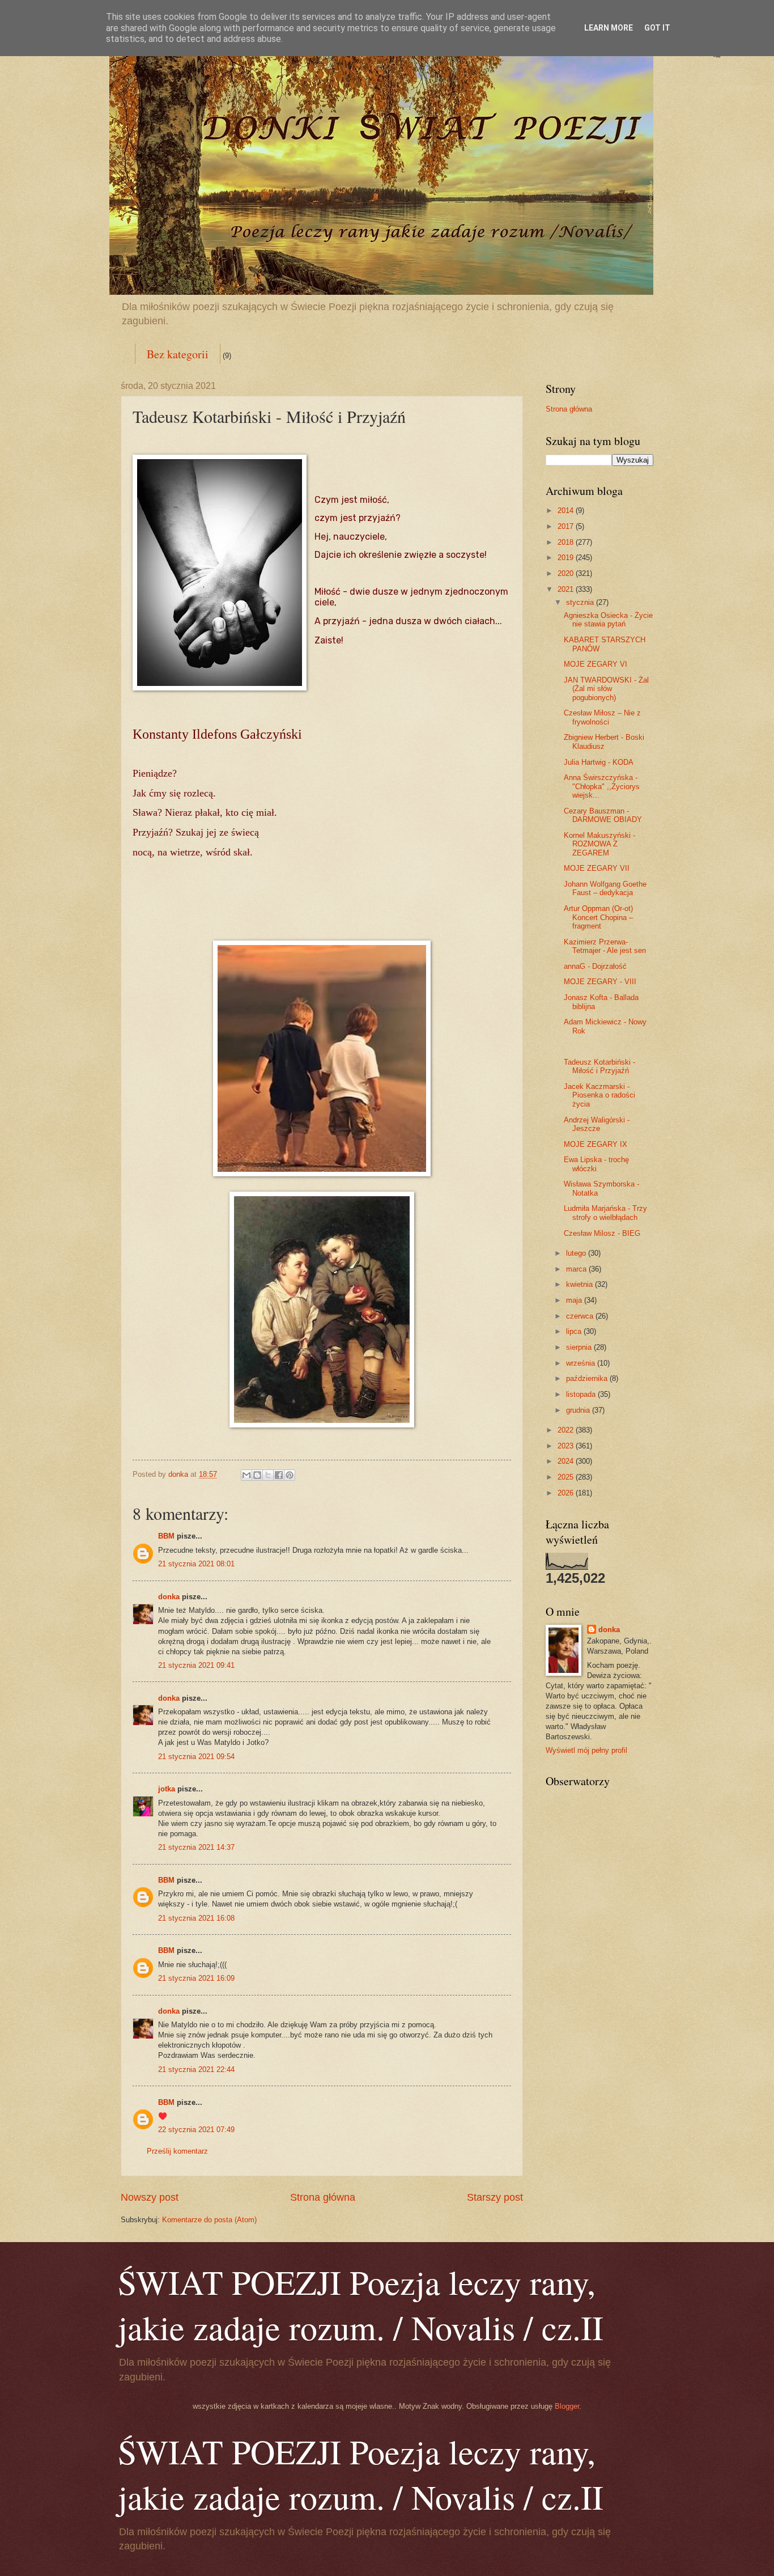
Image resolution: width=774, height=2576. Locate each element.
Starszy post (495, 2197)
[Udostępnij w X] (268, 1475)
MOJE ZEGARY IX (596, 1144)
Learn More (609, 28)
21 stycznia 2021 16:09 (196, 1978)
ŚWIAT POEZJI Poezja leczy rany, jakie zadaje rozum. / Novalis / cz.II (361, 2304)
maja (575, 1300)
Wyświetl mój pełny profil (586, 1750)
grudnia (579, 1410)
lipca (575, 1331)
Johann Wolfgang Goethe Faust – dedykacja (605, 888)
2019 (567, 558)
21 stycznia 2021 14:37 (196, 1847)
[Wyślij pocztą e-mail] (246, 1475)
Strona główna (323, 2197)
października (588, 1378)
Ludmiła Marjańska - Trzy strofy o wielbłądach (605, 1213)
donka (169, 1597)
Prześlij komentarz (177, 2151)
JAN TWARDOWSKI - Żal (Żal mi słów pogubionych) (606, 689)
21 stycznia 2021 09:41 (196, 1665)
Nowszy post (150, 2197)
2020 (567, 573)
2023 (567, 1446)
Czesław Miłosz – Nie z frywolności (602, 717)
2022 (567, 1430)
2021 (567, 589)
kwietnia (580, 1284)
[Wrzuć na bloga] (257, 1475)
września (582, 1363)
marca (577, 1269)
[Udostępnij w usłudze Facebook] (279, 1475)
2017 (567, 526)
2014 (567, 510)
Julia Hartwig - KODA (599, 762)
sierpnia (580, 1347)
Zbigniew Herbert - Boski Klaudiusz (604, 742)
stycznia (581, 602)
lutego (577, 1253)
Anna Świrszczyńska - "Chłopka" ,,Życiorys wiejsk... (602, 786)
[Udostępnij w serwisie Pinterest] (290, 1475)
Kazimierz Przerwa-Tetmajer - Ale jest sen (605, 946)
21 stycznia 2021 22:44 (196, 2069)
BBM (166, 1536)
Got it (657, 28)
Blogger (567, 2406)
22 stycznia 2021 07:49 (196, 2130)
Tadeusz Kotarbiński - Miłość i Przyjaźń (599, 1066)
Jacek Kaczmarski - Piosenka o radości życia (599, 1095)
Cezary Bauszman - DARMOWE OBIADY (603, 815)
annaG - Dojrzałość (595, 966)
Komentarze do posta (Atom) (209, 2220)
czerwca (581, 1316)
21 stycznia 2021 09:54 (196, 1757)
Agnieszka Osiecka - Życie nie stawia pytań (608, 620)
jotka (167, 1789)
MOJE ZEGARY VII (597, 868)
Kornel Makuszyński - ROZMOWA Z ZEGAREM (599, 844)
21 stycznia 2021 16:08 (196, 1918)
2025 (567, 1477)
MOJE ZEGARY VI (596, 664)
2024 (567, 1461)
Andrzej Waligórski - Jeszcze (597, 1124)
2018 (567, 542)
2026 (567, 1493)
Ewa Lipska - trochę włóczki (596, 1164)
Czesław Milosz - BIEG (602, 1233)
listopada (582, 1394)
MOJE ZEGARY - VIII (600, 982)
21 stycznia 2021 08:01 (196, 1564)
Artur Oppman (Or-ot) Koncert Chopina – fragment (598, 917)
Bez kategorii (178, 354)
